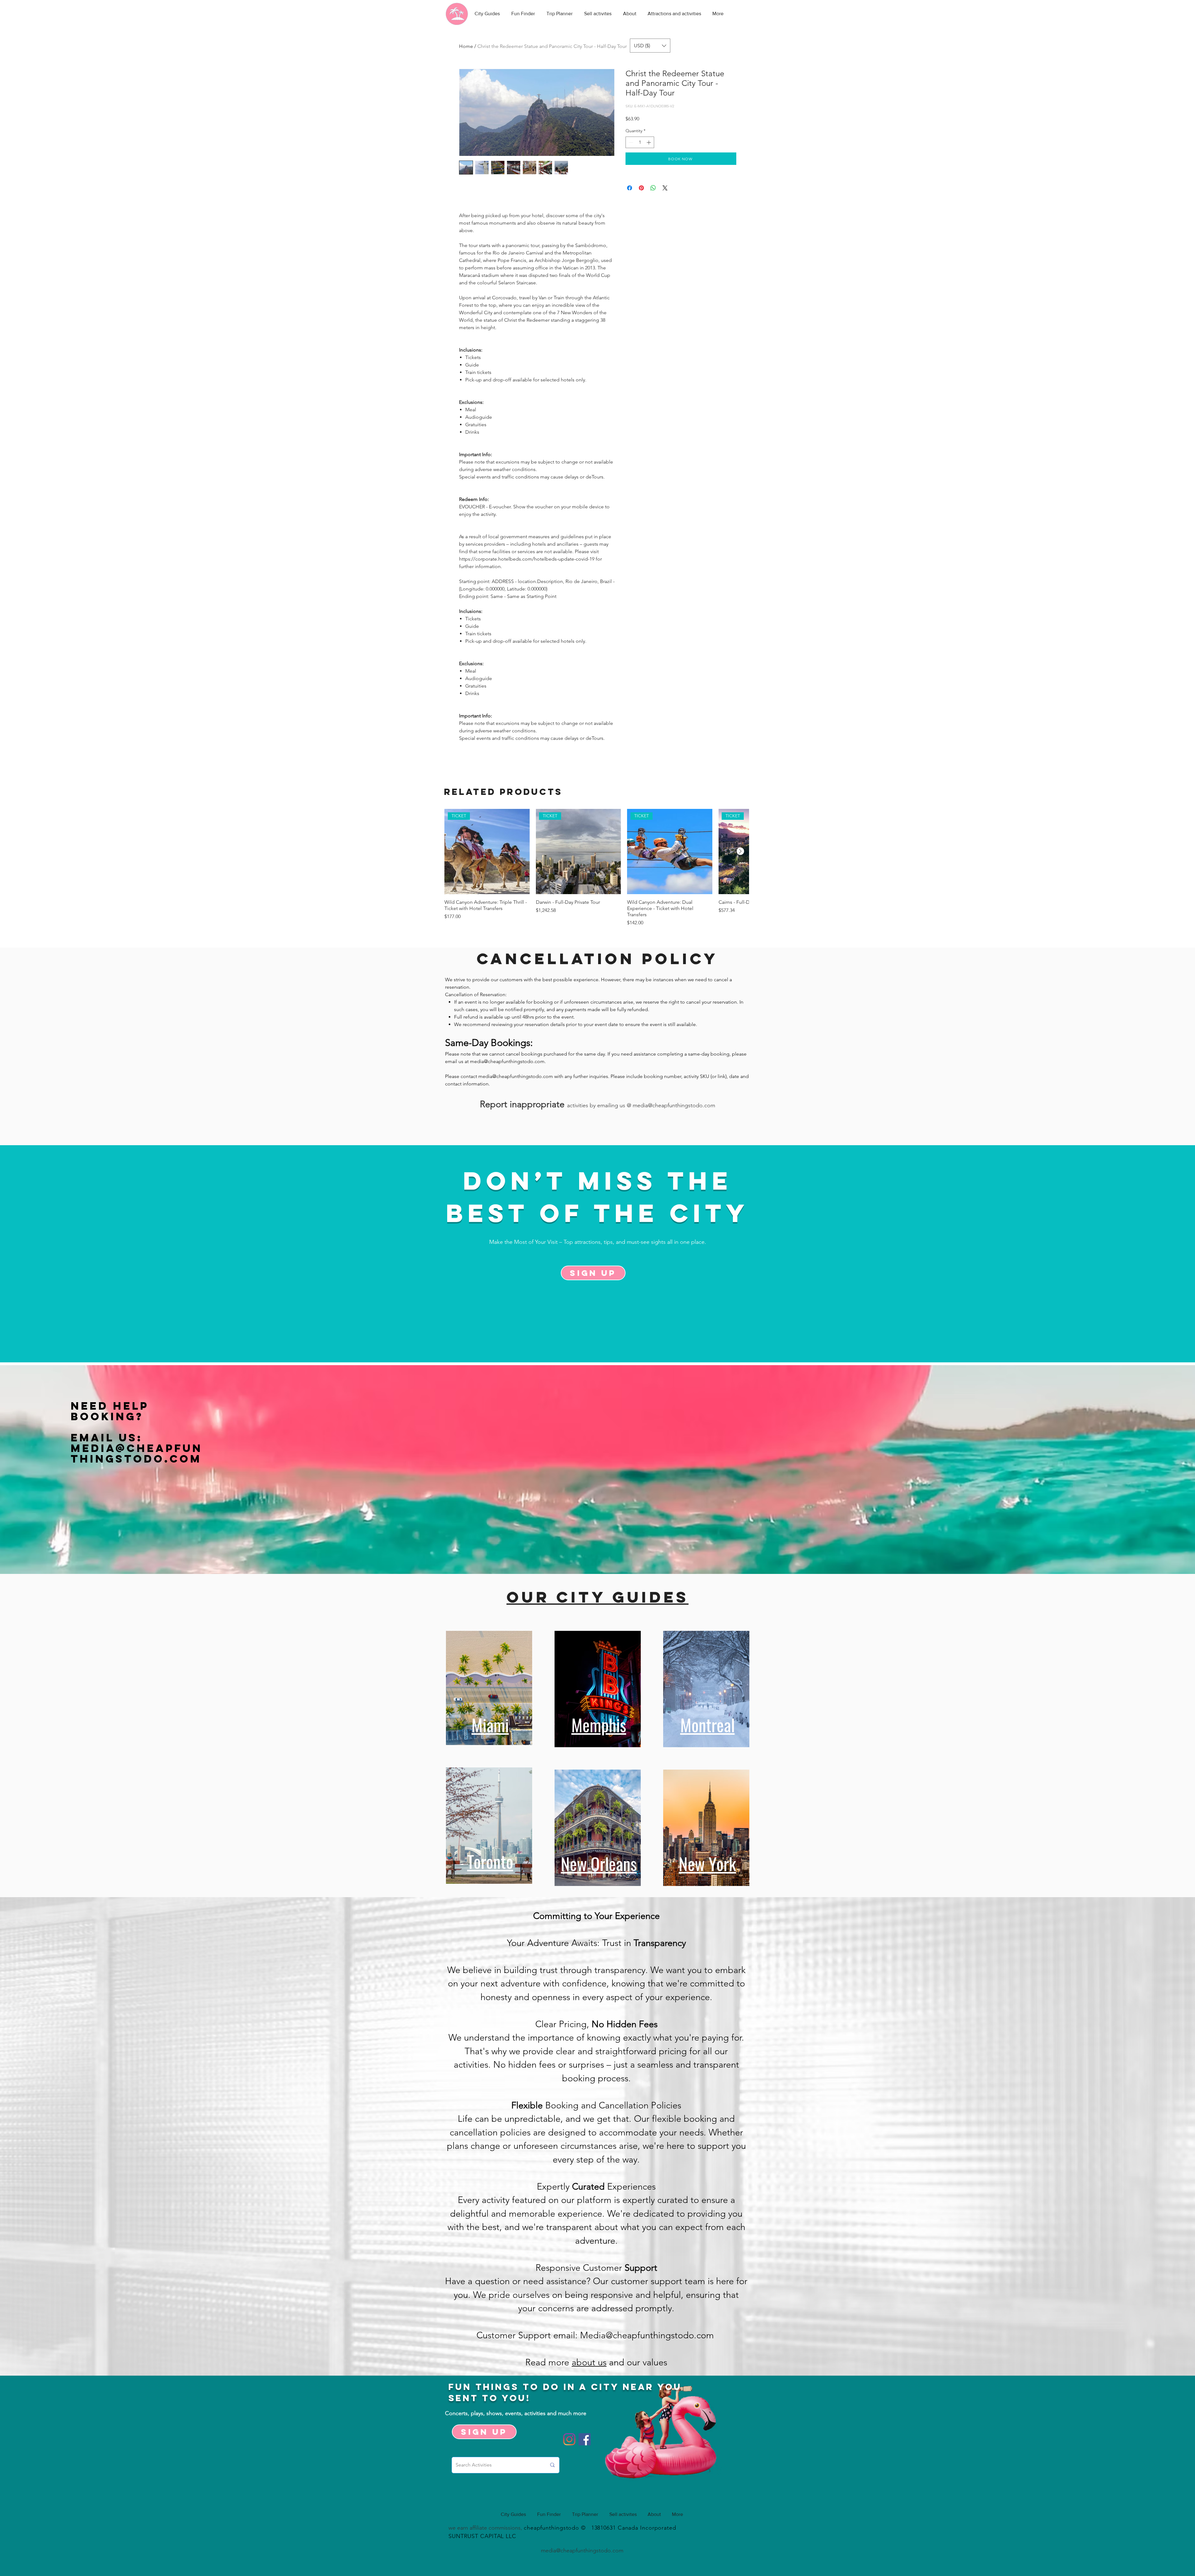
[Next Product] (740, 851)
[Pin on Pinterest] (641, 188)
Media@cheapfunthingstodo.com (137, 1453)
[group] (597, 868)
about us (589, 2362)
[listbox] (650, 46)
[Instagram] (569, 2439)
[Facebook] (585, 2439)
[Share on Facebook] (630, 188)
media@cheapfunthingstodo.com (507, 1061)
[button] (650, 46)
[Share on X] (665, 188)
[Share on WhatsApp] (653, 188)
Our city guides (598, 1597)
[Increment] (649, 142)
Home (466, 46)
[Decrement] (630, 142)
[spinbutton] (640, 142)
